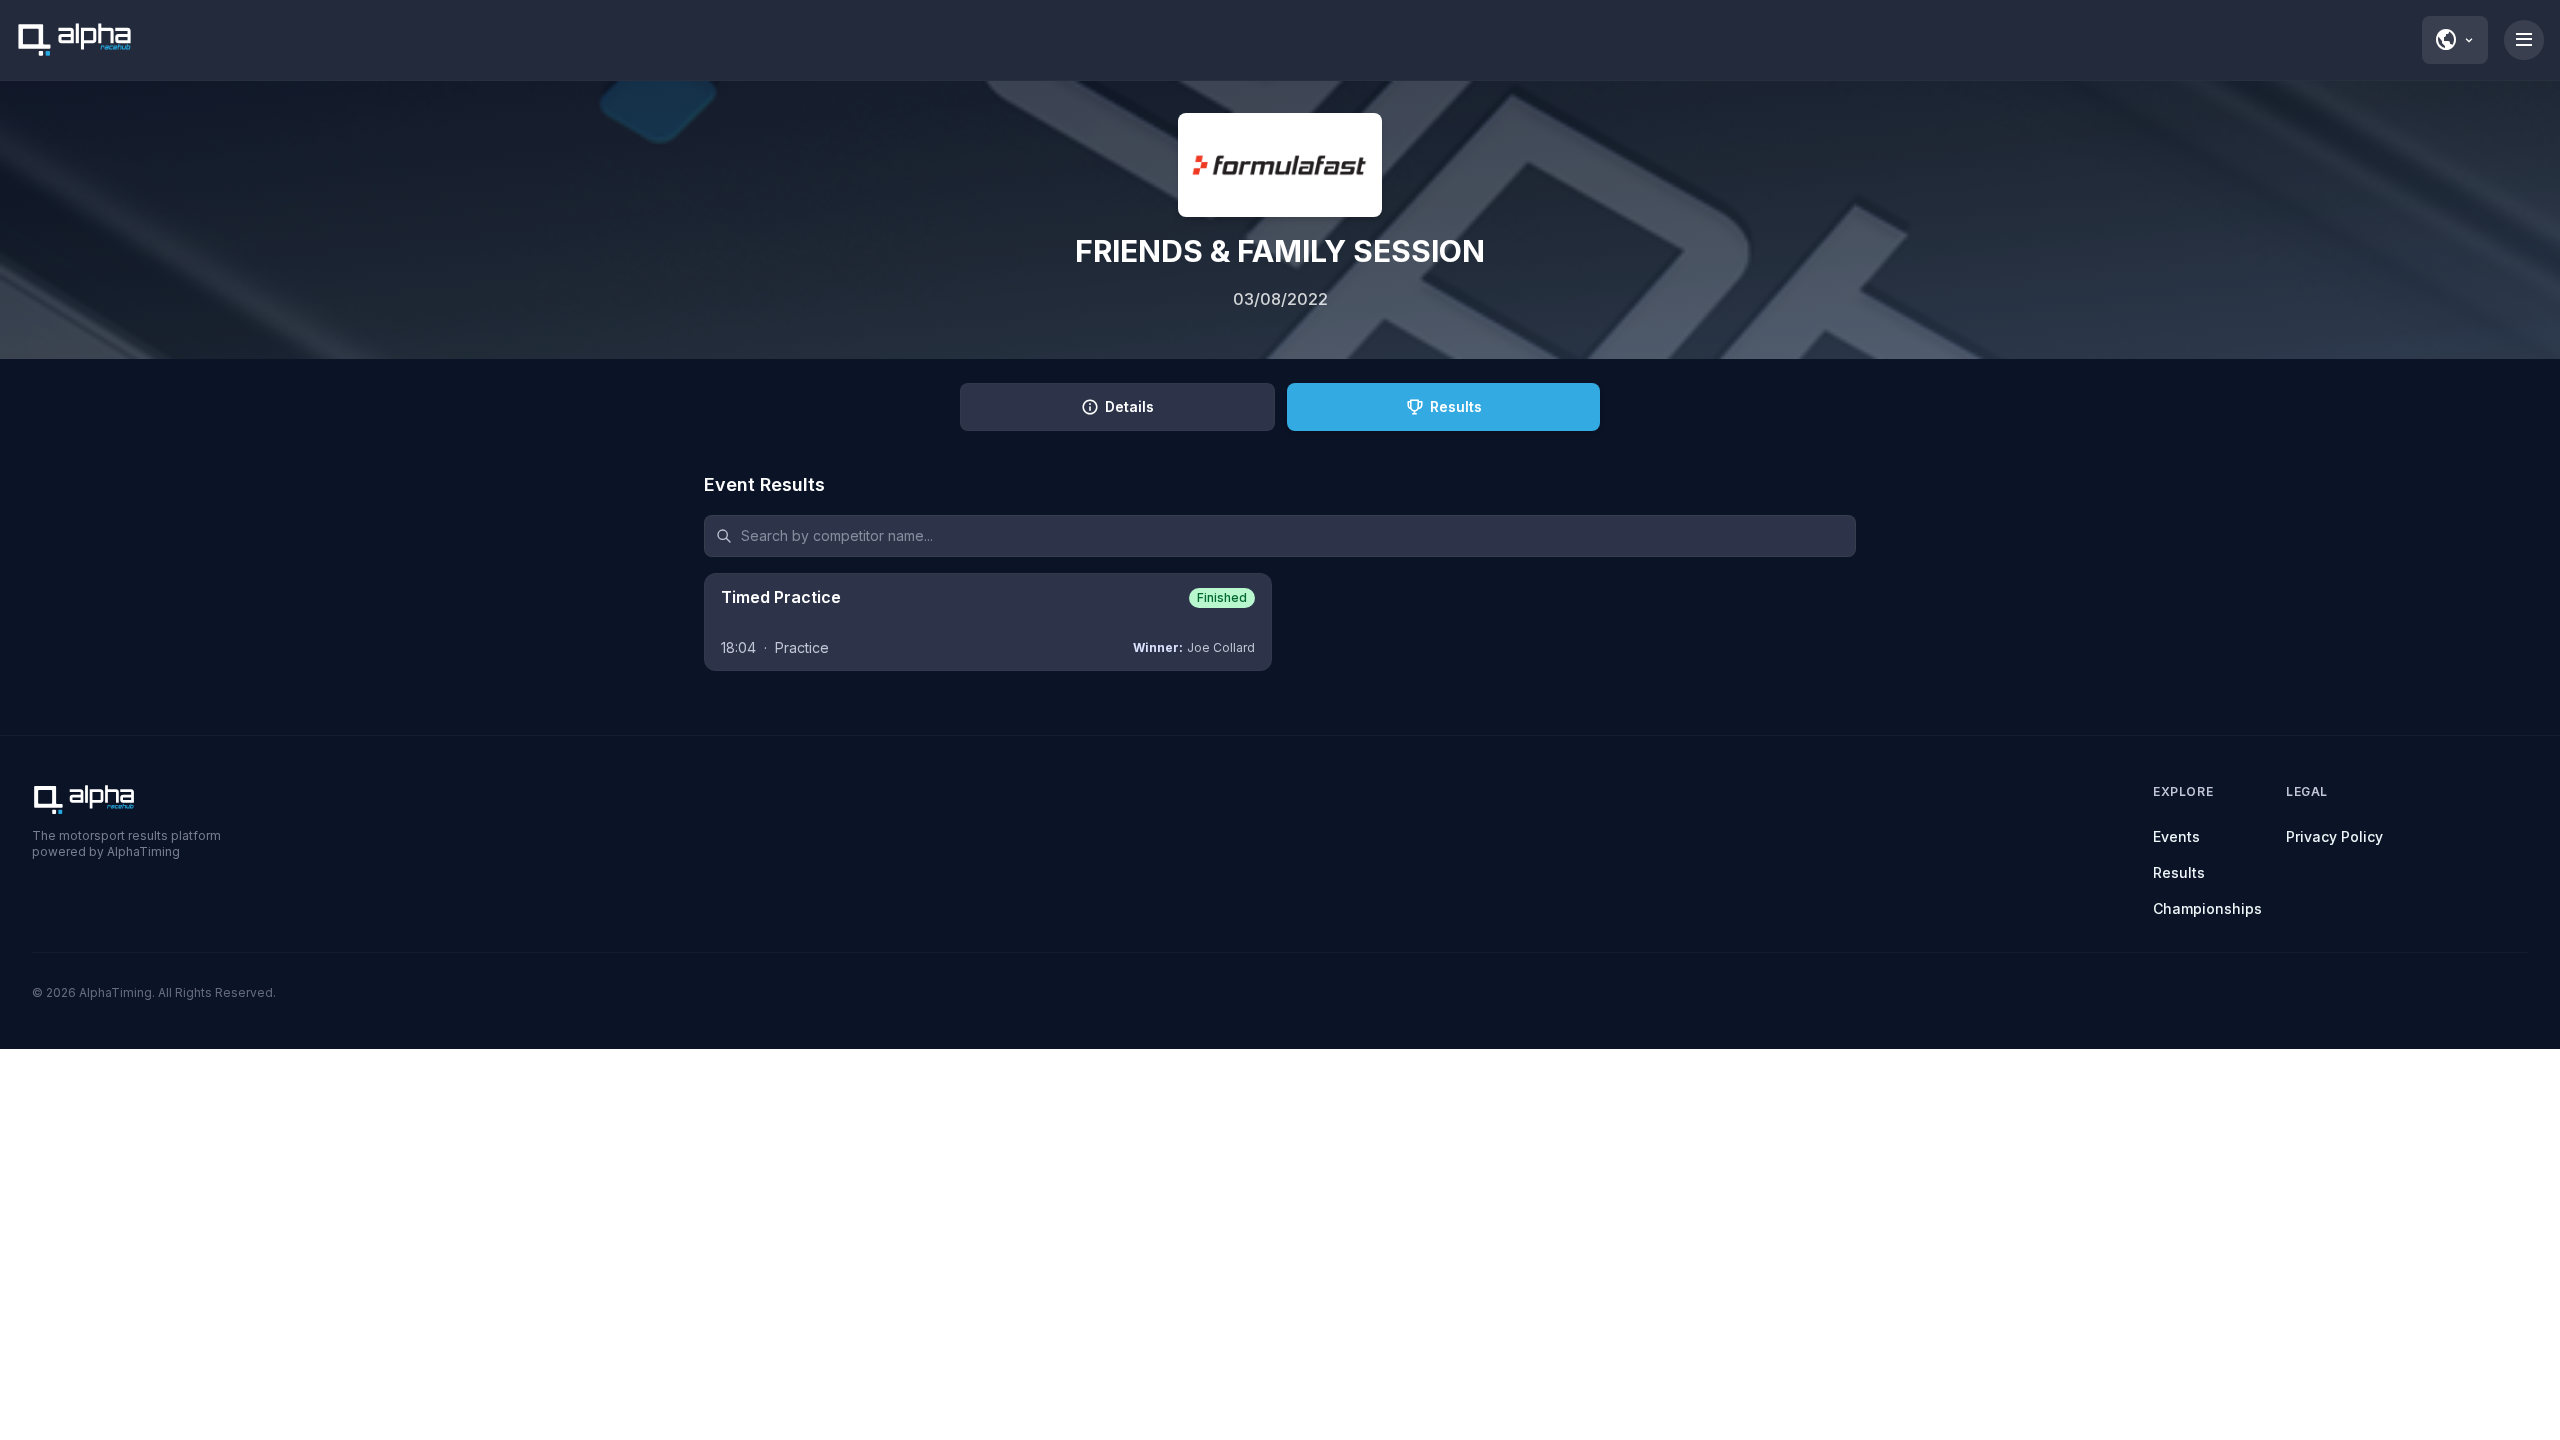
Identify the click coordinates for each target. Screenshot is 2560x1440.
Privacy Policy (2334, 836)
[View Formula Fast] (1280, 165)
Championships (2207, 908)
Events (2176, 836)
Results (2179, 872)
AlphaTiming (115, 992)
